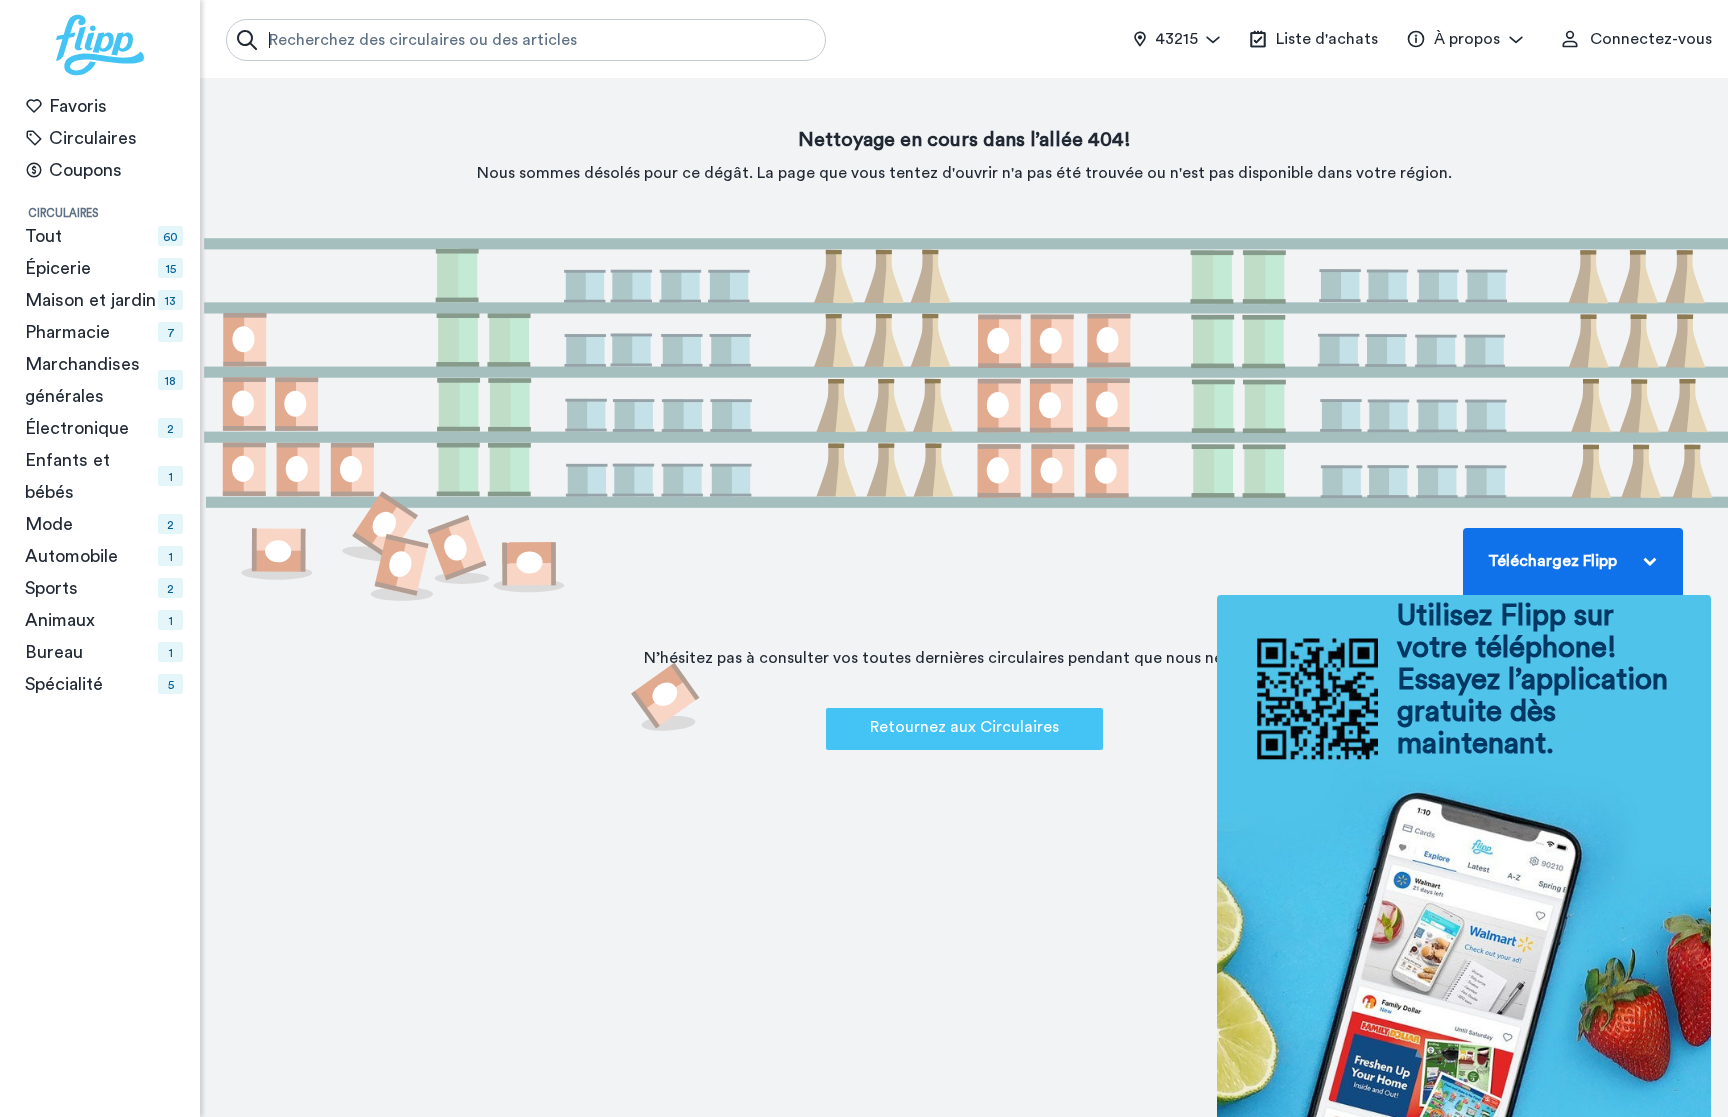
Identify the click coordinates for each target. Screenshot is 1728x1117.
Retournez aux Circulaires (964, 727)
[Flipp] (100, 45)
